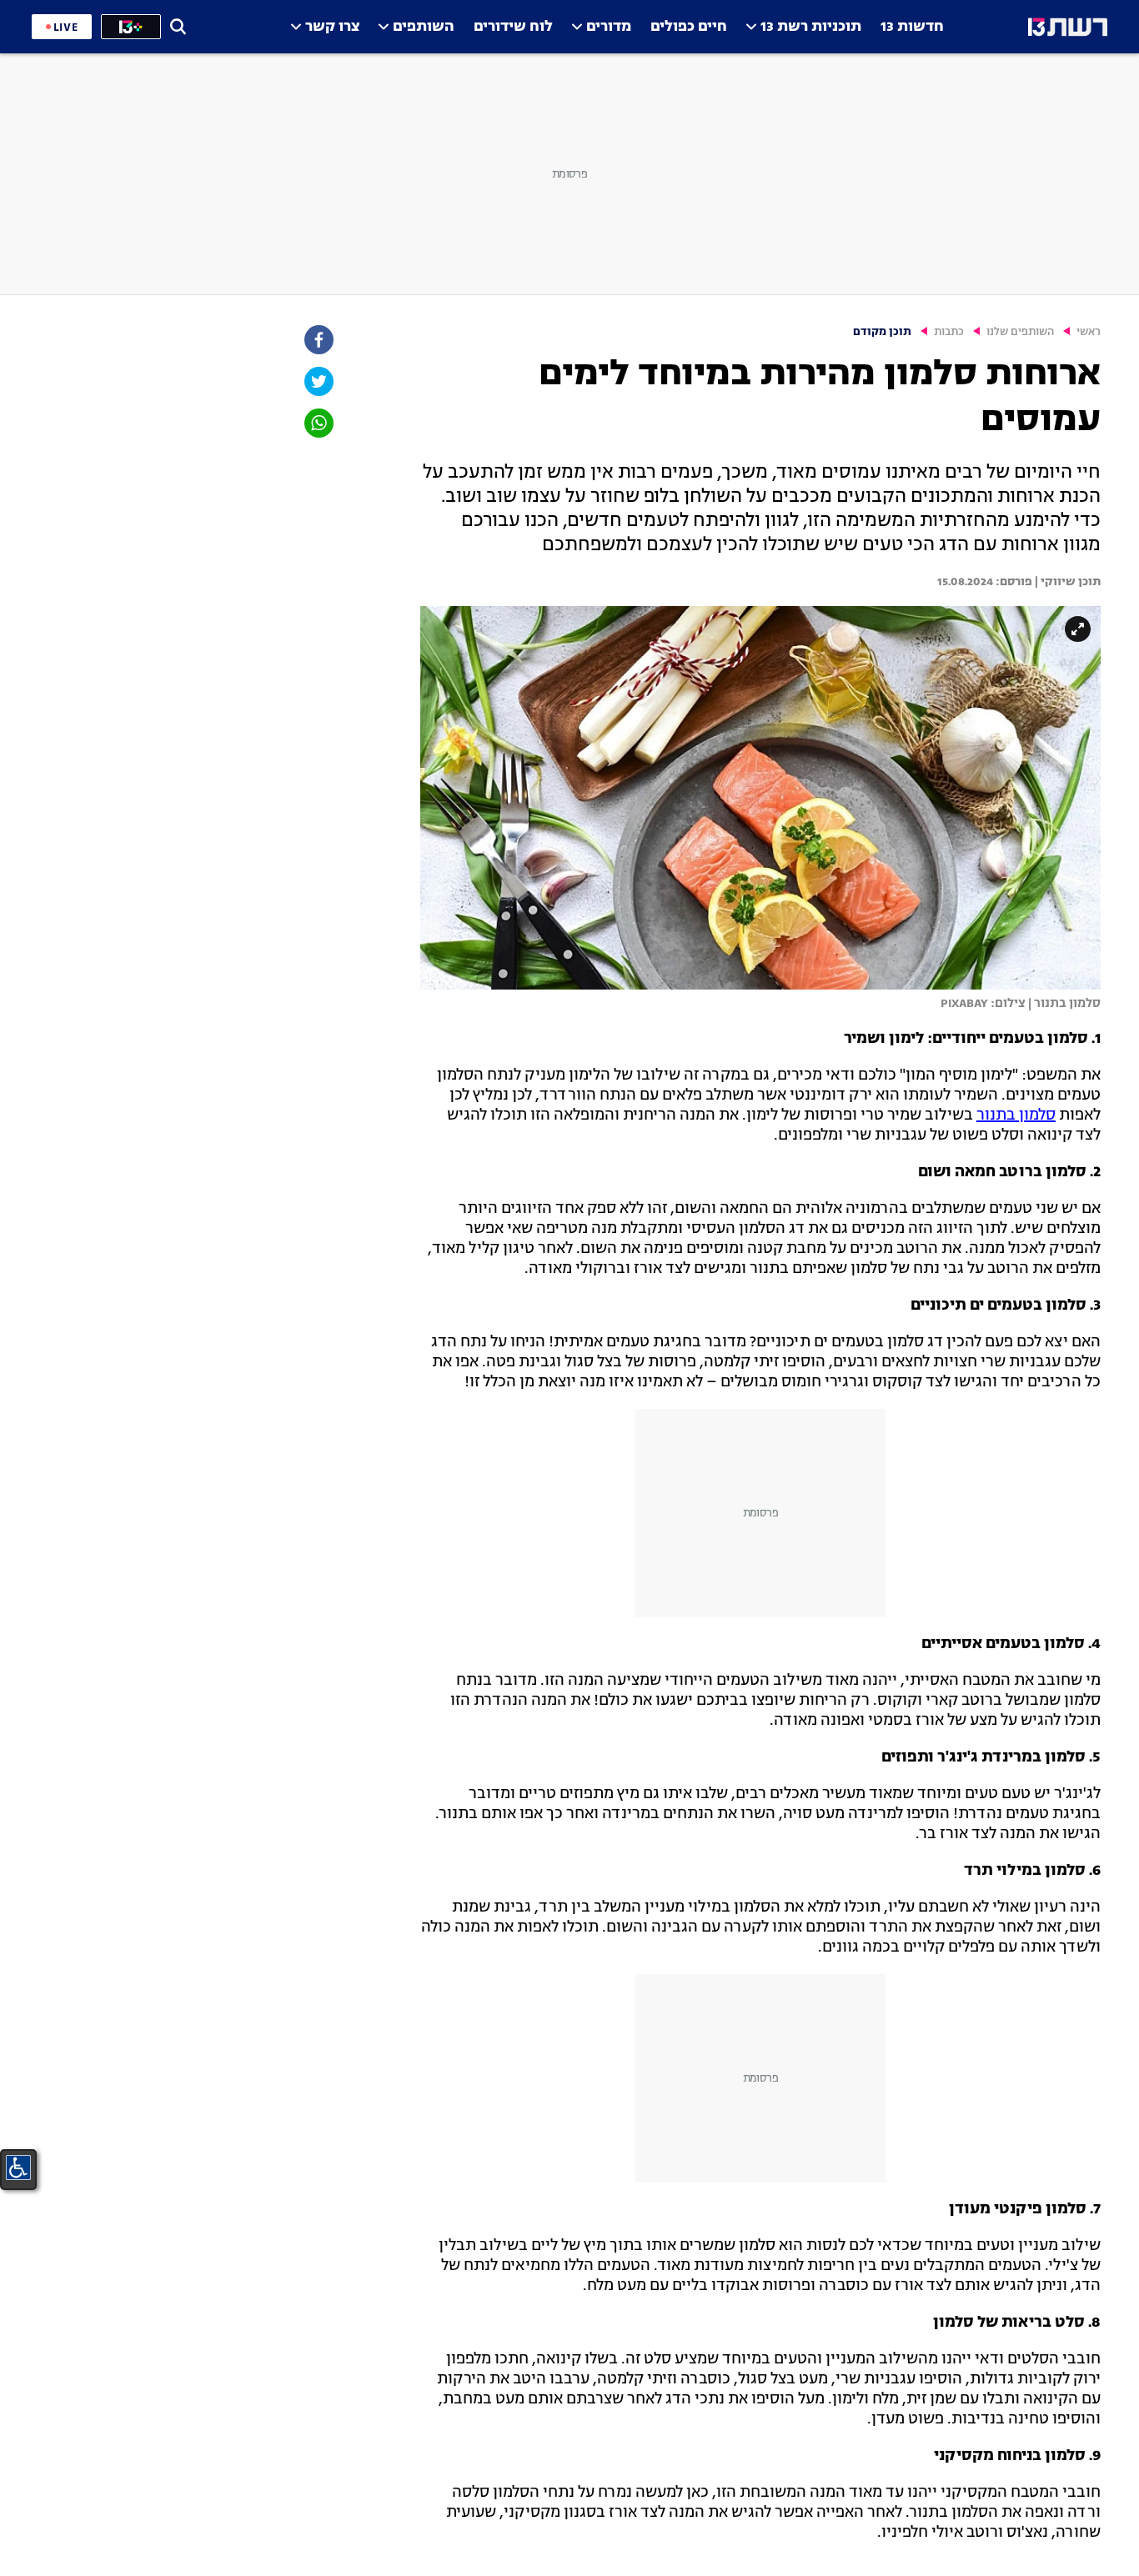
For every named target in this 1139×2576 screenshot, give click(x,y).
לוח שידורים (513, 27)
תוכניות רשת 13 (811, 27)
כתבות (949, 332)
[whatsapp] (318, 423)
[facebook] (318, 340)
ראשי (1089, 332)
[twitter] (318, 381)
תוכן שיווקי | (1066, 582)
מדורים (609, 27)
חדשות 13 (912, 27)
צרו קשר (332, 27)
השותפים (424, 27)
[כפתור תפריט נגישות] (18, 2168)
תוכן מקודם (882, 332)
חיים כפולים (689, 27)
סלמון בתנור (1016, 1115)
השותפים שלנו (1020, 332)
